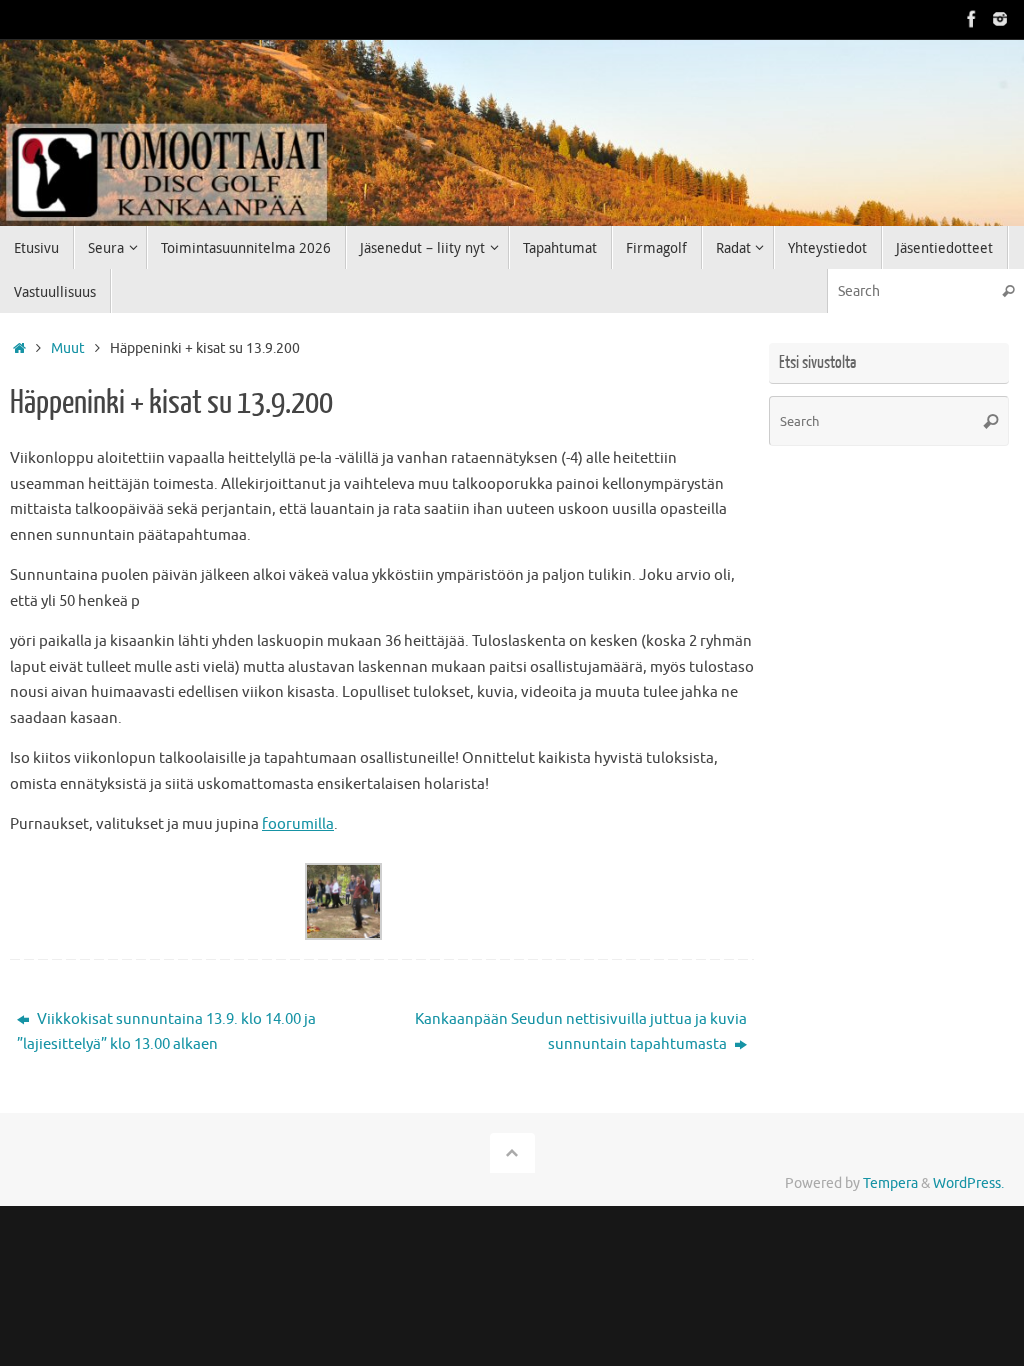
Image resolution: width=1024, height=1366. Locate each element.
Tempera (890, 1183)
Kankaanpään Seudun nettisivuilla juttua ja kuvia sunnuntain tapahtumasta (581, 1032)
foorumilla (298, 824)
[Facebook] (972, 19)
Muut (68, 348)
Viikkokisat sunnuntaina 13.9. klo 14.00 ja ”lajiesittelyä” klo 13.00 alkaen (166, 1032)
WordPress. (968, 1183)
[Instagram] (1000, 19)
